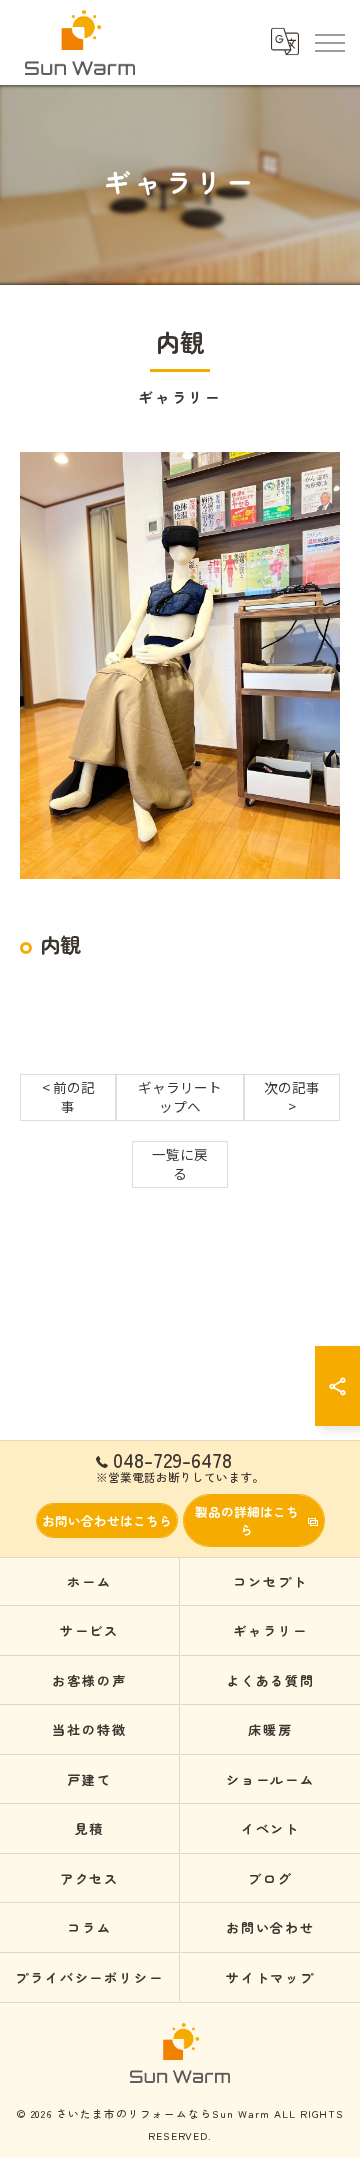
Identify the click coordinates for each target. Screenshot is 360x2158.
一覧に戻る (180, 1163)
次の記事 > (292, 1096)
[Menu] (329, 42)
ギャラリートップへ (180, 1096)
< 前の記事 (68, 1096)
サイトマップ (271, 1977)
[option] (180, 665)
